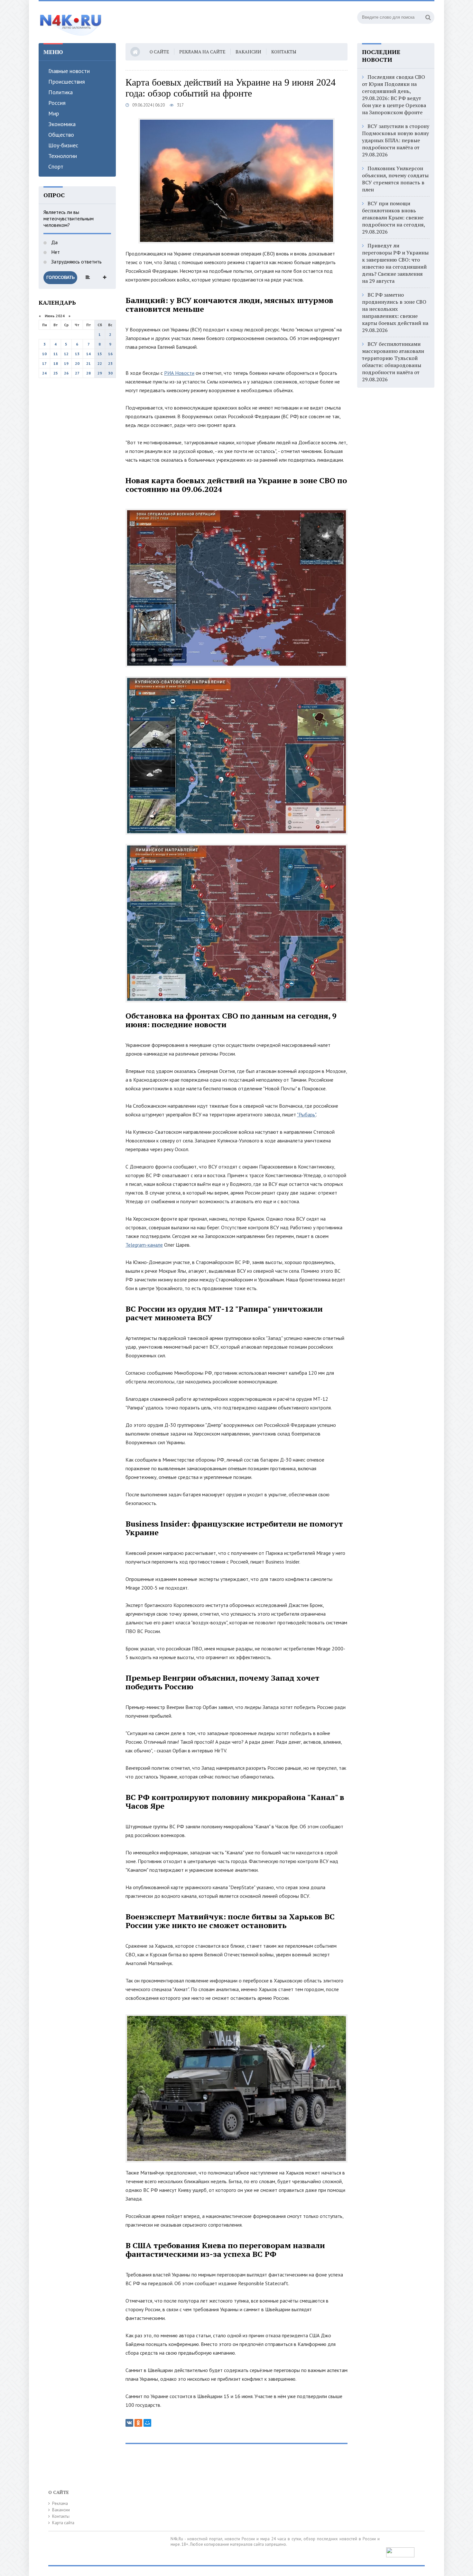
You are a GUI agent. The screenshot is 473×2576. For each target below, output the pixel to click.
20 (77, 363)
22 (100, 363)
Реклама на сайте (202, 52)
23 (110, 363)
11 (56, 354)
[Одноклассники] (138, 2423)
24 (44, 373)
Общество (61, 135)
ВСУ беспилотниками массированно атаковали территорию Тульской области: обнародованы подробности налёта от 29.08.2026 (393, 362)
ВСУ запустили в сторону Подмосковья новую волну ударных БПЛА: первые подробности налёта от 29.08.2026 (396, 140)
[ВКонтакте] (129, 2423)
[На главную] (71, 22)
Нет (55, 252)
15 (100, 354)
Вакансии (248, 52)
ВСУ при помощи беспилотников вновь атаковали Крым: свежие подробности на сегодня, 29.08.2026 (394, 217)
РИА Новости (179, 373)
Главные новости (69, 71)
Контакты (284, 52)
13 (77, 354)
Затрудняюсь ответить (76, 262)
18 (56, 363)
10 (44, 354)
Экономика (62, 124)
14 (88, 354)
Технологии (63, 156)
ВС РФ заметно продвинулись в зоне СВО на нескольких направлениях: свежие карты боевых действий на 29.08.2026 (395, 312)
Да (54, 242)
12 (66, 354)
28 (88, 373)
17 (44, 363)
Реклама (60, 2503)
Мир (54, 113)
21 (88, 363)
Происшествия (67, 82)
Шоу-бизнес (63, 145)
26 (66, 373)
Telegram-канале (144, 1245)
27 (77, 373)
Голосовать (60, 277)
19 (66, 363)
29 (100, 373)
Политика (60, 92)
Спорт (56, 166)
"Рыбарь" (306, 1114)
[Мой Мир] (147, 2423)
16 (110, 354)
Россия (57, 103)
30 (110, 373)
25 (56, 373)
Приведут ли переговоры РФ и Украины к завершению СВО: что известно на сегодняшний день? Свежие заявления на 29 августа (395, 263)
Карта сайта (63, 2523)
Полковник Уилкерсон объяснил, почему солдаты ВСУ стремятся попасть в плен (395, 179)
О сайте (159, 52)
